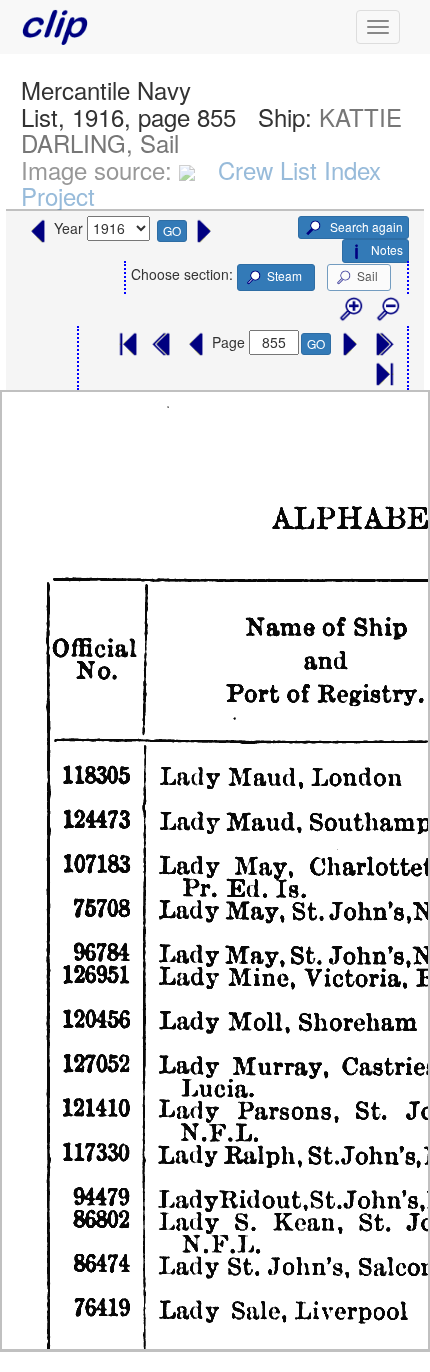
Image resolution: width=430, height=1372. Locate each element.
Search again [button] (365, 226)
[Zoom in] (350, 310)
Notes (387, 249)
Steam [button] (284, 275)
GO (172, 230)
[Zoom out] (387, 310)
